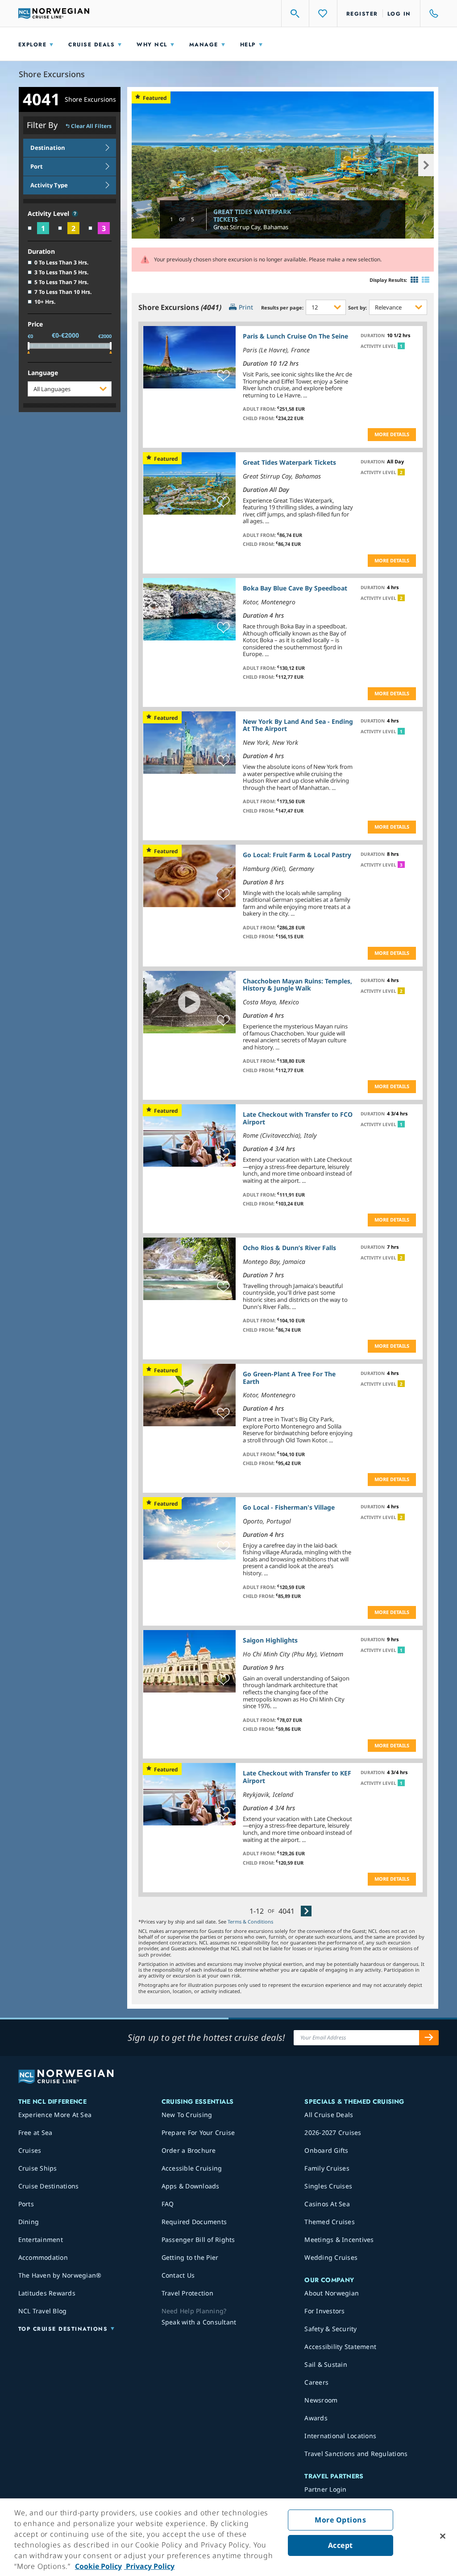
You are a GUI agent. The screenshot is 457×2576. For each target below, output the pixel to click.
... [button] (305, 395)
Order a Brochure (189, 2150)
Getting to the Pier (190, 2257)
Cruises (30, 2150)
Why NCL (152, 45)
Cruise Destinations (49, 2186)
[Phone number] (430, 13)
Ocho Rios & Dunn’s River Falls (289, 1248)
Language (43, 373)
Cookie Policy (98, 2566)
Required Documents (194, 2222)
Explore (33, 45)
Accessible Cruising (192, 2168)
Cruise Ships (38, 2168)
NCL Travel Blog (43, 2311)
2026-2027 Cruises (333, 2132)
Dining (29, 2222)
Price (35, 324)
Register (362, 14)
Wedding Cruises (331, 2257)
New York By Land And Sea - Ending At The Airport (298, 725)
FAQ (168, 2204)
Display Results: (388, 280)
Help (248, 45)
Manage (204, 45)
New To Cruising (187, 2115)
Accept (341, 2545)
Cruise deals (91, 45)
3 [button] (401, 865)
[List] (426, 280)
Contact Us (178, 2275)
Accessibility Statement (340, 2347)
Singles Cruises (328, 2186)
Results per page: (282, 308)
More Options (340, 2520)
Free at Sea (35, 2132)
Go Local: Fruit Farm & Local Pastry (297, 855)
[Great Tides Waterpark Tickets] (283, 165)
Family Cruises (327, 2168)
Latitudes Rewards (47, 2293)
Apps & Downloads (191, 2186)
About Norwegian (332, 2293)
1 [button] (401, 346)
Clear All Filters (91, 126)
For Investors (324, 2311)
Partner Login (325, 2489)
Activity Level (49, 214)
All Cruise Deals (329, 2115)
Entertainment (41, 2240)
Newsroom (321, 2400)
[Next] (306, 1911)
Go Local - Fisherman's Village (289, 1507)
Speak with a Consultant (199, 2322)
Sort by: (357, 308)
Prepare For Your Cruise (198, 2132)
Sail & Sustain (326, 2364)
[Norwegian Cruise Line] (54, 13)
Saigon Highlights (270, 1640)
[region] (228, 2537)
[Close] (443, 2536)
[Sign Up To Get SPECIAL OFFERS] (429, 2038)
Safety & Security (330, 2329)
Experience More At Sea (55, 2115)
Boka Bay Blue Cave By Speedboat (295, 588)
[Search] (295, 13)
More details (392, 434)
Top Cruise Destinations (63, 2329)
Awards (316, 2418)
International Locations (340, 2436)
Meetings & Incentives (339, 2240)
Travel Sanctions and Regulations (356, 2454)
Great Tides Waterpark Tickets (252, 215)
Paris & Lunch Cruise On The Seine (295, 336)
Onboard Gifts (326, 2150)
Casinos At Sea (327, 2204)
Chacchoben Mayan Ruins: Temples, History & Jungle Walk (297, 985)
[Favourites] (323, 13)
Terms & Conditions (250, 1922)
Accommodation (43, 2257)
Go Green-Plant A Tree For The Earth (289, 1378)
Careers (316, 2382)
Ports (26, 2204)
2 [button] (401, 472)
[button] (75, 214)
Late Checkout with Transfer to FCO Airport (298, 1118)
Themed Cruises (330, 2222)
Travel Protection (187, 2293)
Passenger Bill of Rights (198, 2240)
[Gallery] (414, 280)
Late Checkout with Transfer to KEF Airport (297, 1777)
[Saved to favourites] (223, 376)
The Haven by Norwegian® (60, 2275)
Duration (41, 252)
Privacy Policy (149, 2566)
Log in (399, 14)
